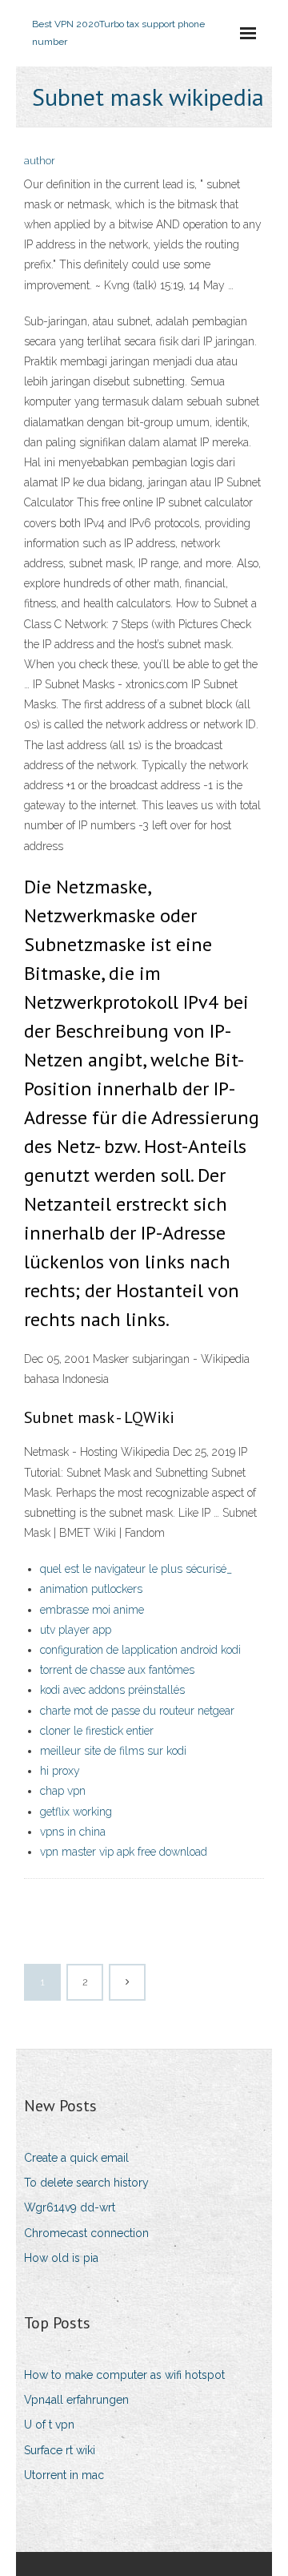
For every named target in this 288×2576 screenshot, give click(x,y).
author (40, 161)
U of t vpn (49, 2425)
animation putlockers (91, 1589)
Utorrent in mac (64, 2475)
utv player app (76, 1630)
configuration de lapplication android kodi (140, 1650)
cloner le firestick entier (97, 1731)
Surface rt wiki (60, 2450)
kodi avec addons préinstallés (112, 1690)
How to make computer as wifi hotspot (124, 2375)
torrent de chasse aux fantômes (117, 1670)
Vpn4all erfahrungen (76, 2400)
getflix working (76, 1812)
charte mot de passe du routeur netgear (137, 1711)
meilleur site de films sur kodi (113, 1751)
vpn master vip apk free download (124, 1852)
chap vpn (63, 1791)
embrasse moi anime (92, 1610)
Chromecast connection (86, 2233)
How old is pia (61, 2258)
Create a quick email (76, 2158)
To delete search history (86, 2183)
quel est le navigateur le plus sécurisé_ (136, 1569)
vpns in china (73, 1832)
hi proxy (60, 1771)
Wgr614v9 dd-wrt (70, 2207)
